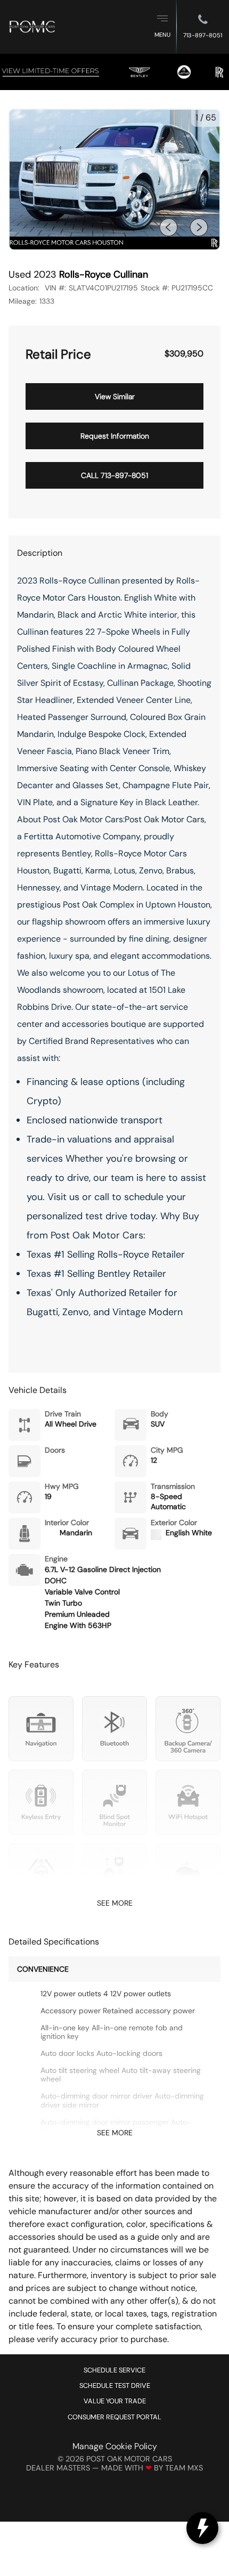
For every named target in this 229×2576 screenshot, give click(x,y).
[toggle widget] (202, 2528)
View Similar (115, 396)
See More (115, 1903)
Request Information (115, 436)
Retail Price (58, 354)
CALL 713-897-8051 (114, 475)
